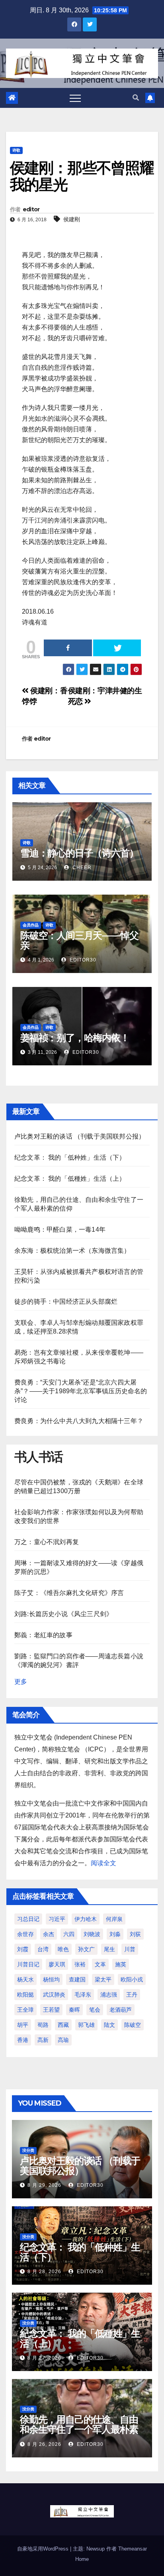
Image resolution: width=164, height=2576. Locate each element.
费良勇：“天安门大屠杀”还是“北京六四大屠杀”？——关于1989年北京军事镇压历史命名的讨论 (81, 1391)
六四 (69, 1934)
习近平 (57, 1919)
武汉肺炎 (54, 1995)
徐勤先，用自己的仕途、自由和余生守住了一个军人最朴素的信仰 (79, 2429)
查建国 (77, 1979)
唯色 (63, 1949)
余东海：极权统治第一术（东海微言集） (72, 1251)
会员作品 (31, 925)
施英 (121, 1964)
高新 (43, 2040)
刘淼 (115, 1934)
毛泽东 (83, 1995)
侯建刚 (72, 219)
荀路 (43, 2025)
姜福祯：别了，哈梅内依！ (75, 1038)
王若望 (51, 2010)
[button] (136, 98)
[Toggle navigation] (75, 98)
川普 (130, 1949)
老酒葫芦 (121, 2010)
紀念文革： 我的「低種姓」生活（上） (70, 1179)
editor (31, 209)
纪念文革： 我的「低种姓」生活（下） (70, 1157)
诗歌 (16, 150)
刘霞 (23, 1949)
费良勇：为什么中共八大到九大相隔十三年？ (79, 1421)
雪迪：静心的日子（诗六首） (79, 853)
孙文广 (86, 1949)
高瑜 (63, 2040)
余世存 (25, 1934)
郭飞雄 (86, 2025)
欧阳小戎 (132, 1979)
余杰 (49, 1934)
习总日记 (28, 1919)
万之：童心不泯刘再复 (47, 1542)
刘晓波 (92, 1934)
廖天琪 (57, 1964)
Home (82, 2559)
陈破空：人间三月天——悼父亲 (79, 940)
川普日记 (28, 1964)
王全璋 (25, 2010)
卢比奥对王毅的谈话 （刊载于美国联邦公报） (80, 1136)
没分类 (28, 2150)
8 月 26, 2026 (44, 2444)
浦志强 (109, 1995)
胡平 (23, 2025)
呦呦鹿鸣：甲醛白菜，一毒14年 (60, 1229)
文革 (100, 1964)
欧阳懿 (25, 1995)
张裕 (80, 1964)
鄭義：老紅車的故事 (43, 1635)
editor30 (82, 960)
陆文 (109, 2025)
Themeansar (133, 2549)
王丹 (132, 1995)
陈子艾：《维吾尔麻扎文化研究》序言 (69, 1593)
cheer (81, 868)
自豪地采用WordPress (44, 2549)
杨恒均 (51, 1979)
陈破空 (133, 2025)
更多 (21, 1682)
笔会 (95, 2010)
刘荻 (135, 1934)
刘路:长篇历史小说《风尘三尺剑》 (63, 1614)
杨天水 (25, 1979)
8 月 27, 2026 (44, 2358)
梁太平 (103, 1979)
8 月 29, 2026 (44, 2185)
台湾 (43, 1949)
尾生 (109, 1949)
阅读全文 (103, 1863)
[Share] (68, 648)
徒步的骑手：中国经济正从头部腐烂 (66, 1302)
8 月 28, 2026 (44, 2272)
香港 (23, 2040)
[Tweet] (117, 648)
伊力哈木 (86, 1919)
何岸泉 (114, 1919)
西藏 (63, 2025)
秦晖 (74, 2010)
